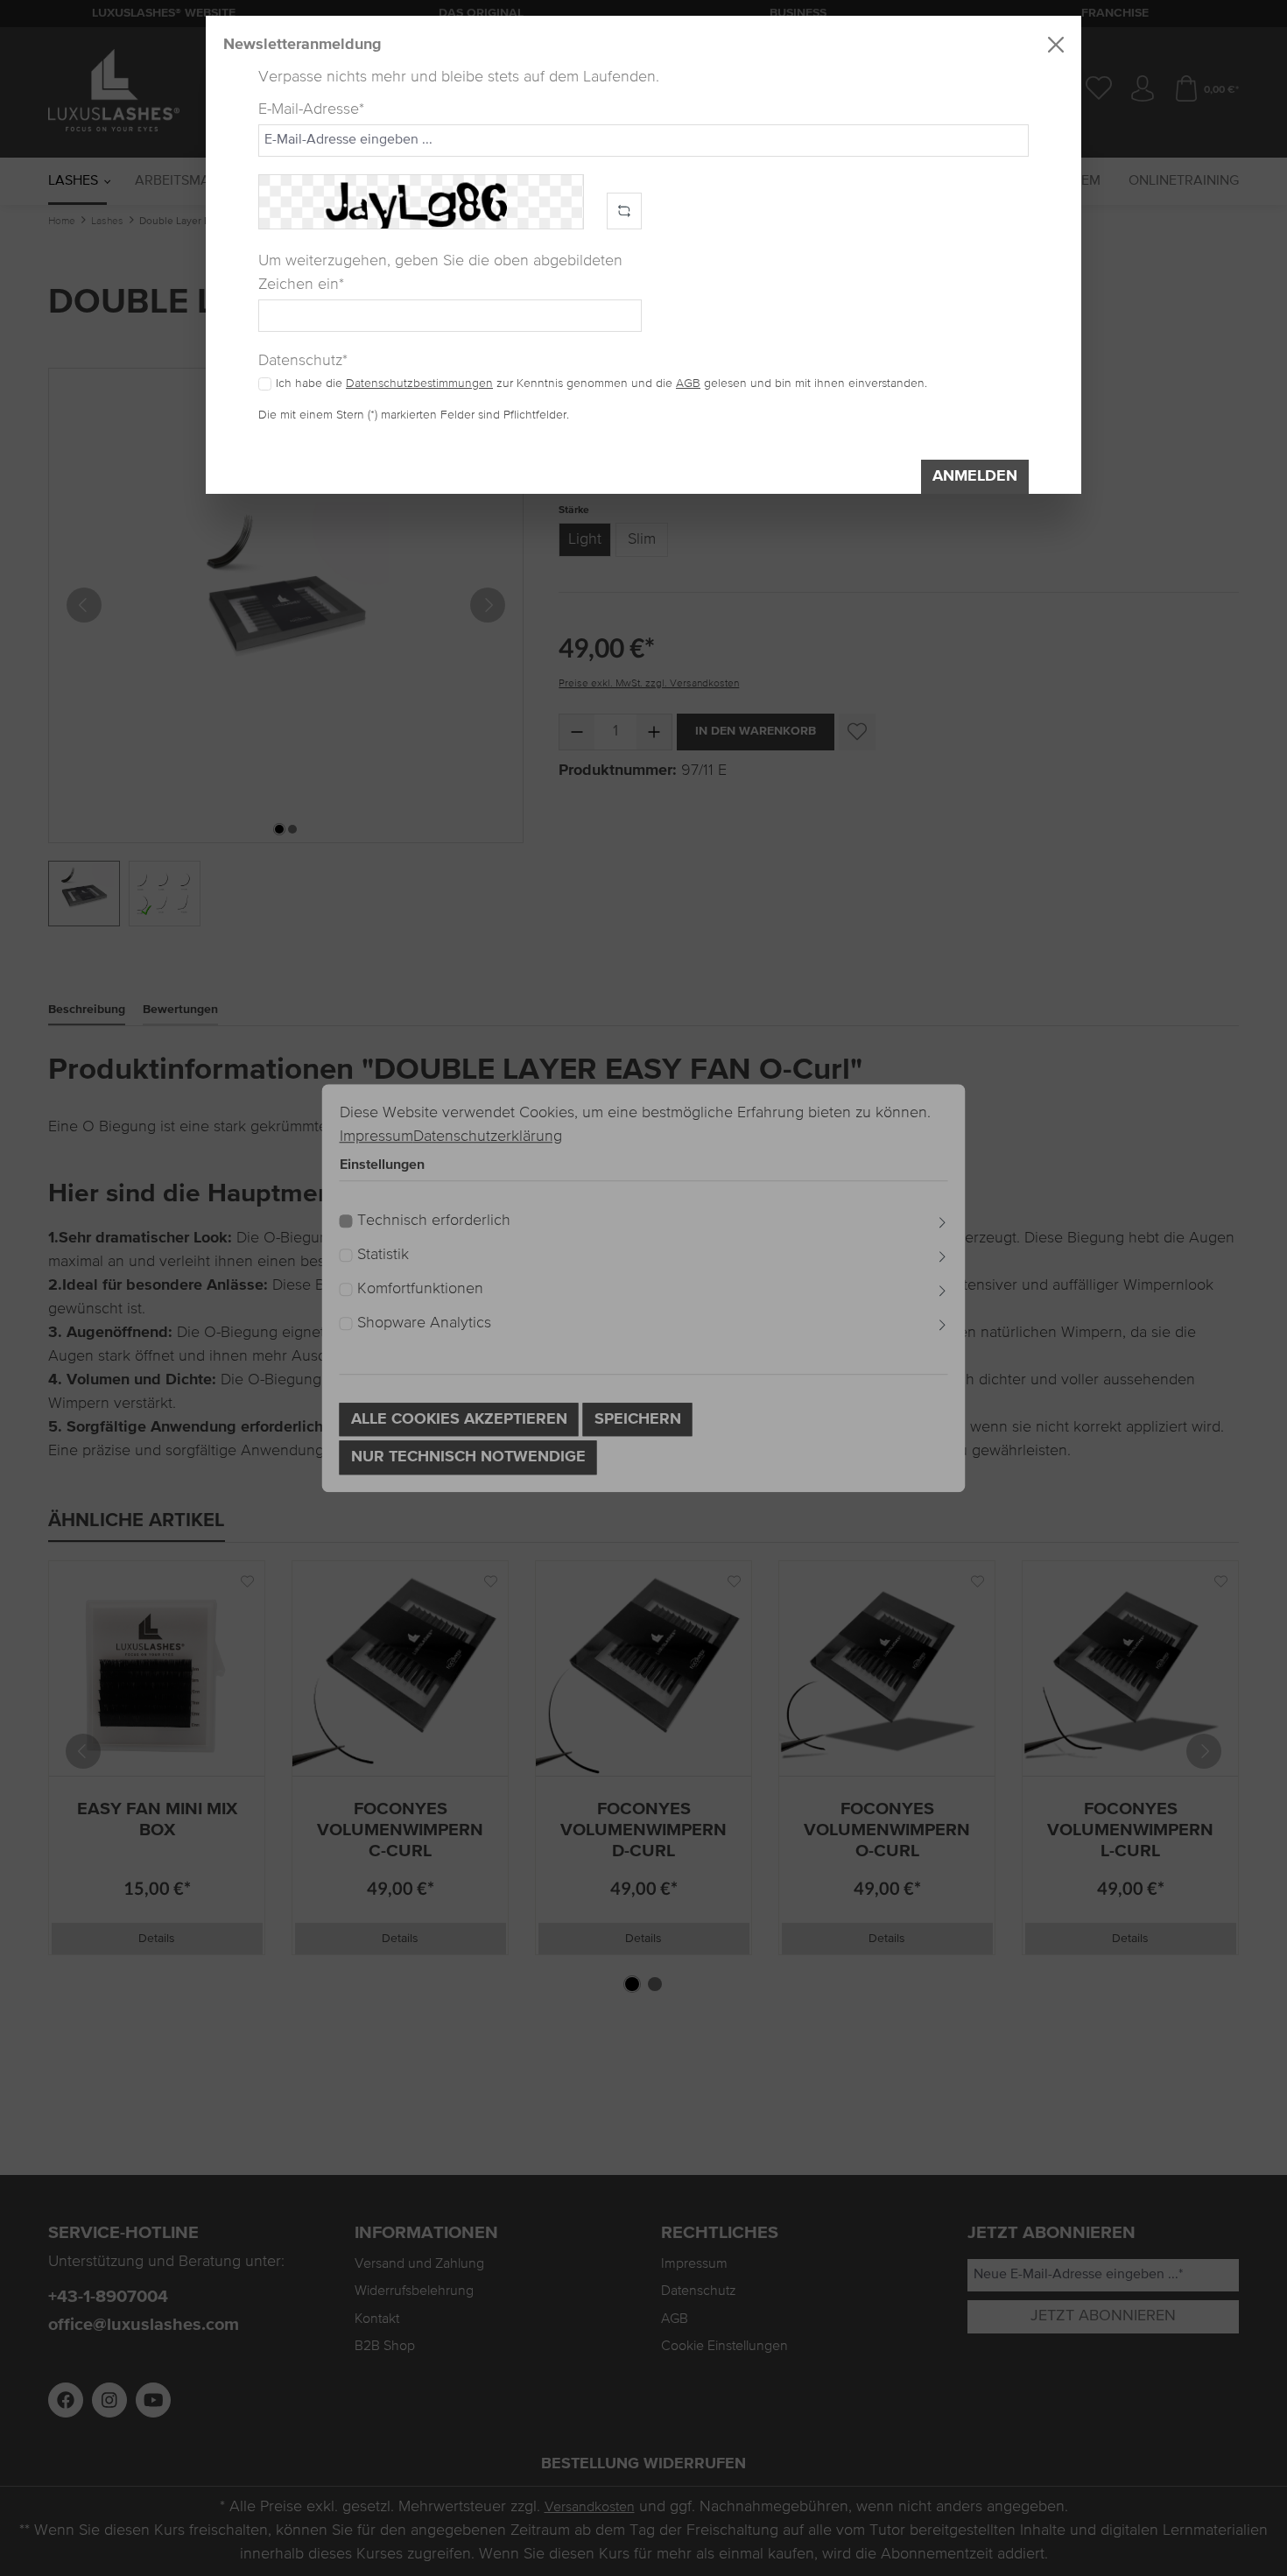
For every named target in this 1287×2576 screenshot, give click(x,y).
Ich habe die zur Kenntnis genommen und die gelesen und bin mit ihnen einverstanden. (601, 384)
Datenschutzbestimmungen (419, 384)
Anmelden (975, 476)
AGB (688, 384)
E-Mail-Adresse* (311, 109)
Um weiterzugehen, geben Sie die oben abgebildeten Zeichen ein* (440, 273)
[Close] (1056, 45)
